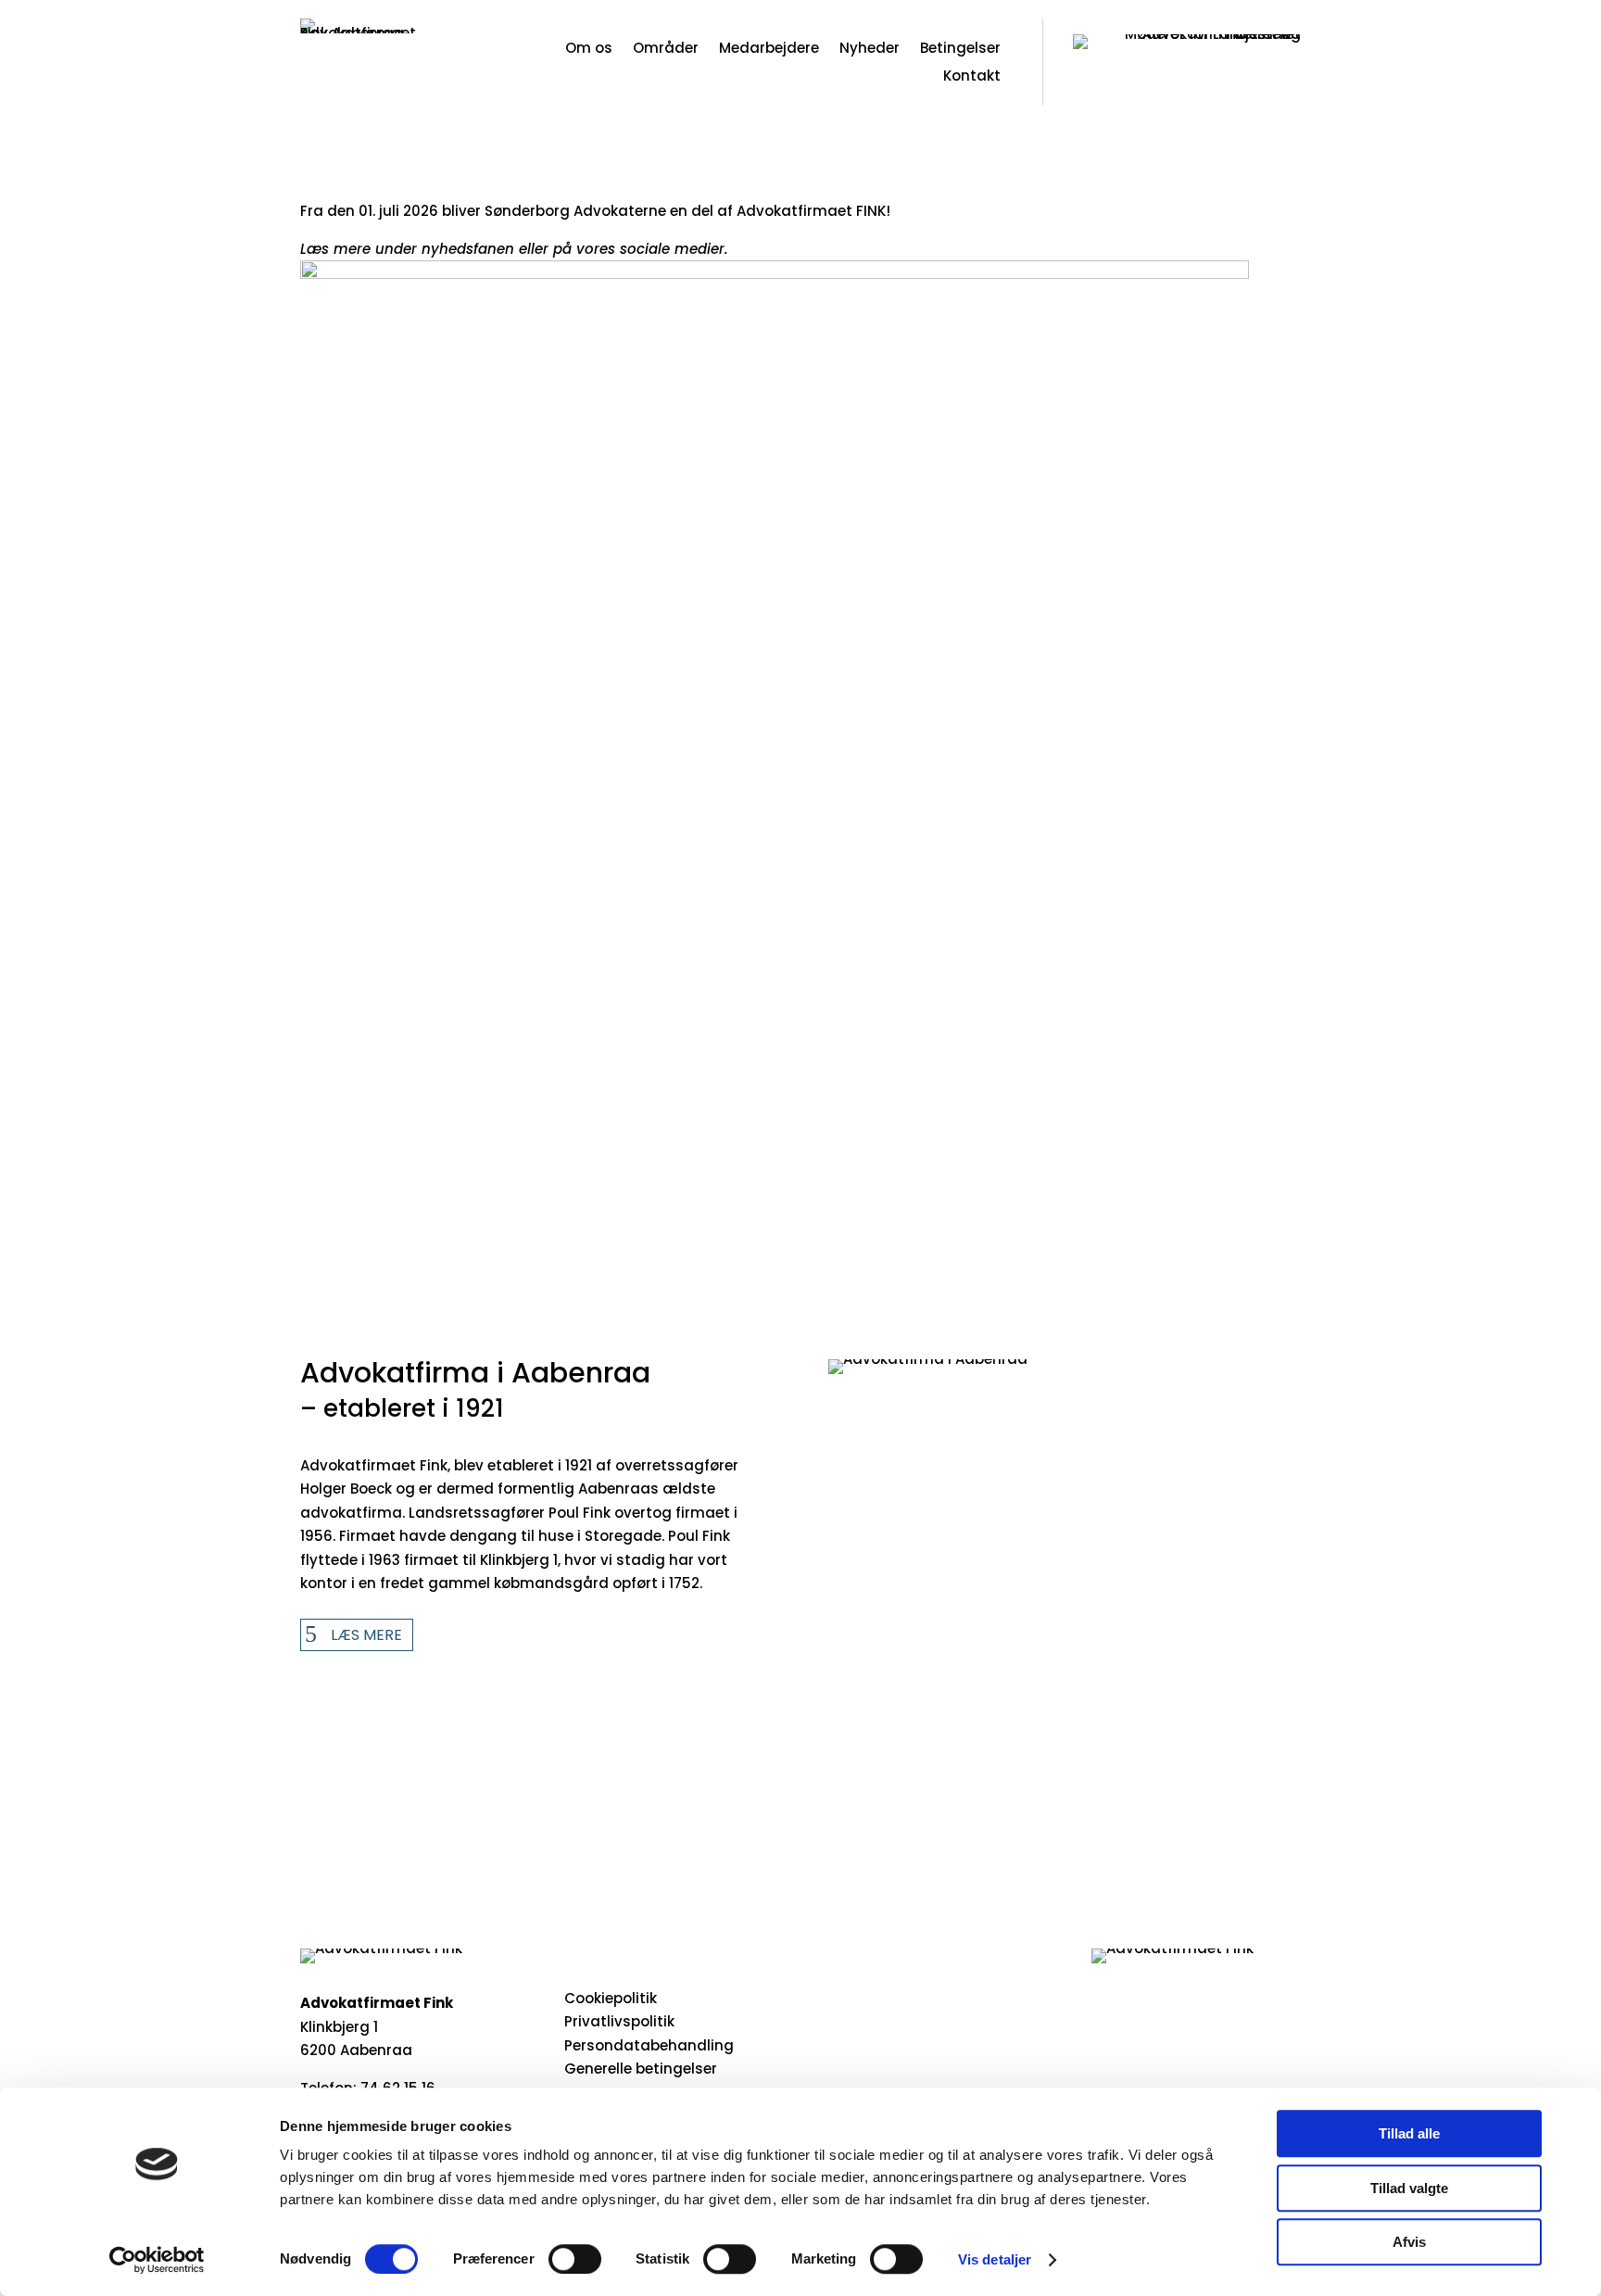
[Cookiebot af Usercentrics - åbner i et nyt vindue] (157, 2260)
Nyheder (870, 50)
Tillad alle (1409, 2133)
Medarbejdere (769, 50)
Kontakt (972, 77)
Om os (589, 50)
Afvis (1409, 2242)
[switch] (575, 2259)
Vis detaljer (995, 2259)
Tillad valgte (1409, 2188)
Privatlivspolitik (619, 2021)
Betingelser (960, 50)
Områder (666, 50)
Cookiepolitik (611, 1998)
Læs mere (366, 1635)
